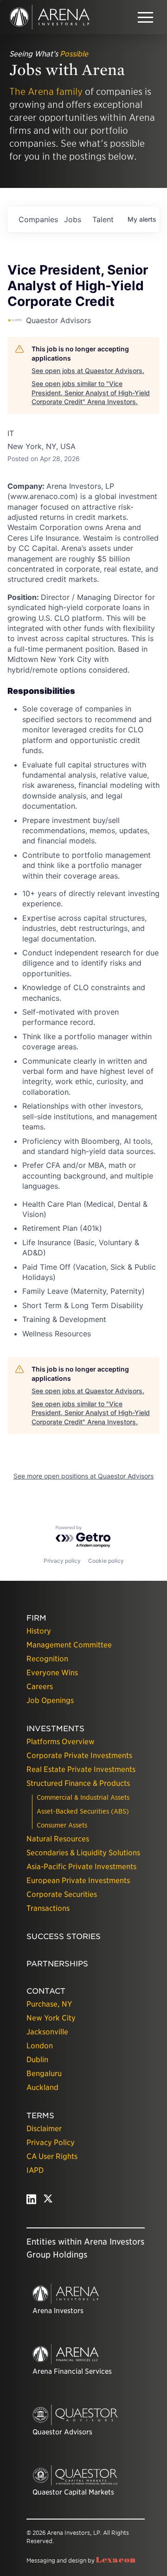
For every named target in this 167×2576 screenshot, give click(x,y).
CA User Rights (52, 2156)
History (39, 1631)
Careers (40, 1687)
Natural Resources (58, 1839)
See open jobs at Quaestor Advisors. (88, 371)
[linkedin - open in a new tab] (31, 2201)
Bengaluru (44, 2074)
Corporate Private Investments (79, 1756)
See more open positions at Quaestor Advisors (83, 1476)
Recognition (47, 1659)
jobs (73, 219)
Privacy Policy (51, 2143)
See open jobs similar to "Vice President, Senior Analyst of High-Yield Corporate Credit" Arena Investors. (91, 393)
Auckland (42, 2087)
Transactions (48, 1908)
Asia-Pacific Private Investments (81, 1867)
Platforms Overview (61, 1742)
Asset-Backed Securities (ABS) (83, 1811)
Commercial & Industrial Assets (83, 1797)
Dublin (37, 2060)
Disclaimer (44, 2129)
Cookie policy (106, 1561)
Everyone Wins (52, 1673)
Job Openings (50, 1700)
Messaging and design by (81, 2560)
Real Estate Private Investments (81, 1769)
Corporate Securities (62, 1894)
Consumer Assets (62, 1825)
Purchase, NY (49, 2004)
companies (38, 219)
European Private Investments (78, 1881)
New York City (51, 2018)
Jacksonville (47, 2032)
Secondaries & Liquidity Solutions (83, 1853)
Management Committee (69, 1645)
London (40, 2046)
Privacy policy (62, 1561)
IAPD (35, 2170)
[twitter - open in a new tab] (48, 2201)
